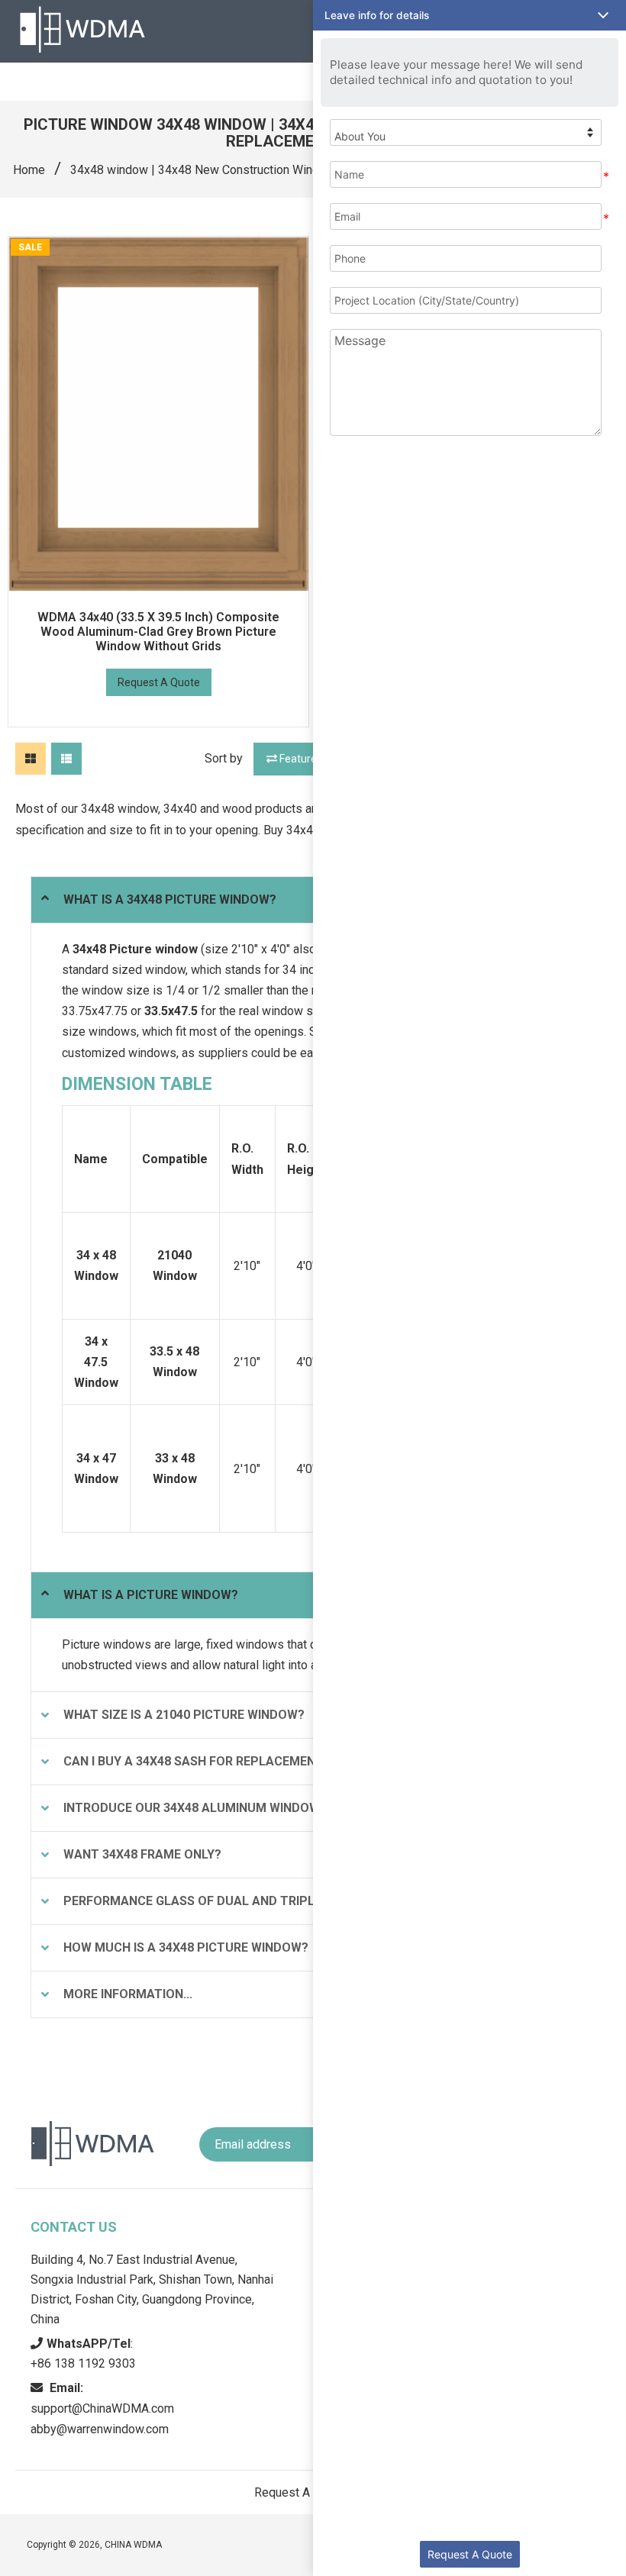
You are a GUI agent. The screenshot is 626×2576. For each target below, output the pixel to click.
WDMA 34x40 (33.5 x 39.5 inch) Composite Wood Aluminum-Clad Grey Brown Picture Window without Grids (158, 632)
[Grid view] (31, 759)
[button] (469, 15)
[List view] (66, 759)
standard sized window (124, 970)
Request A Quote (159, 682)
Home (29, 170)
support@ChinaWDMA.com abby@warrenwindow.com (102, 2408)
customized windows (119, 1053)
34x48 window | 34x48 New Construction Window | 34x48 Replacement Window (284, 170)
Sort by (224, 758)
